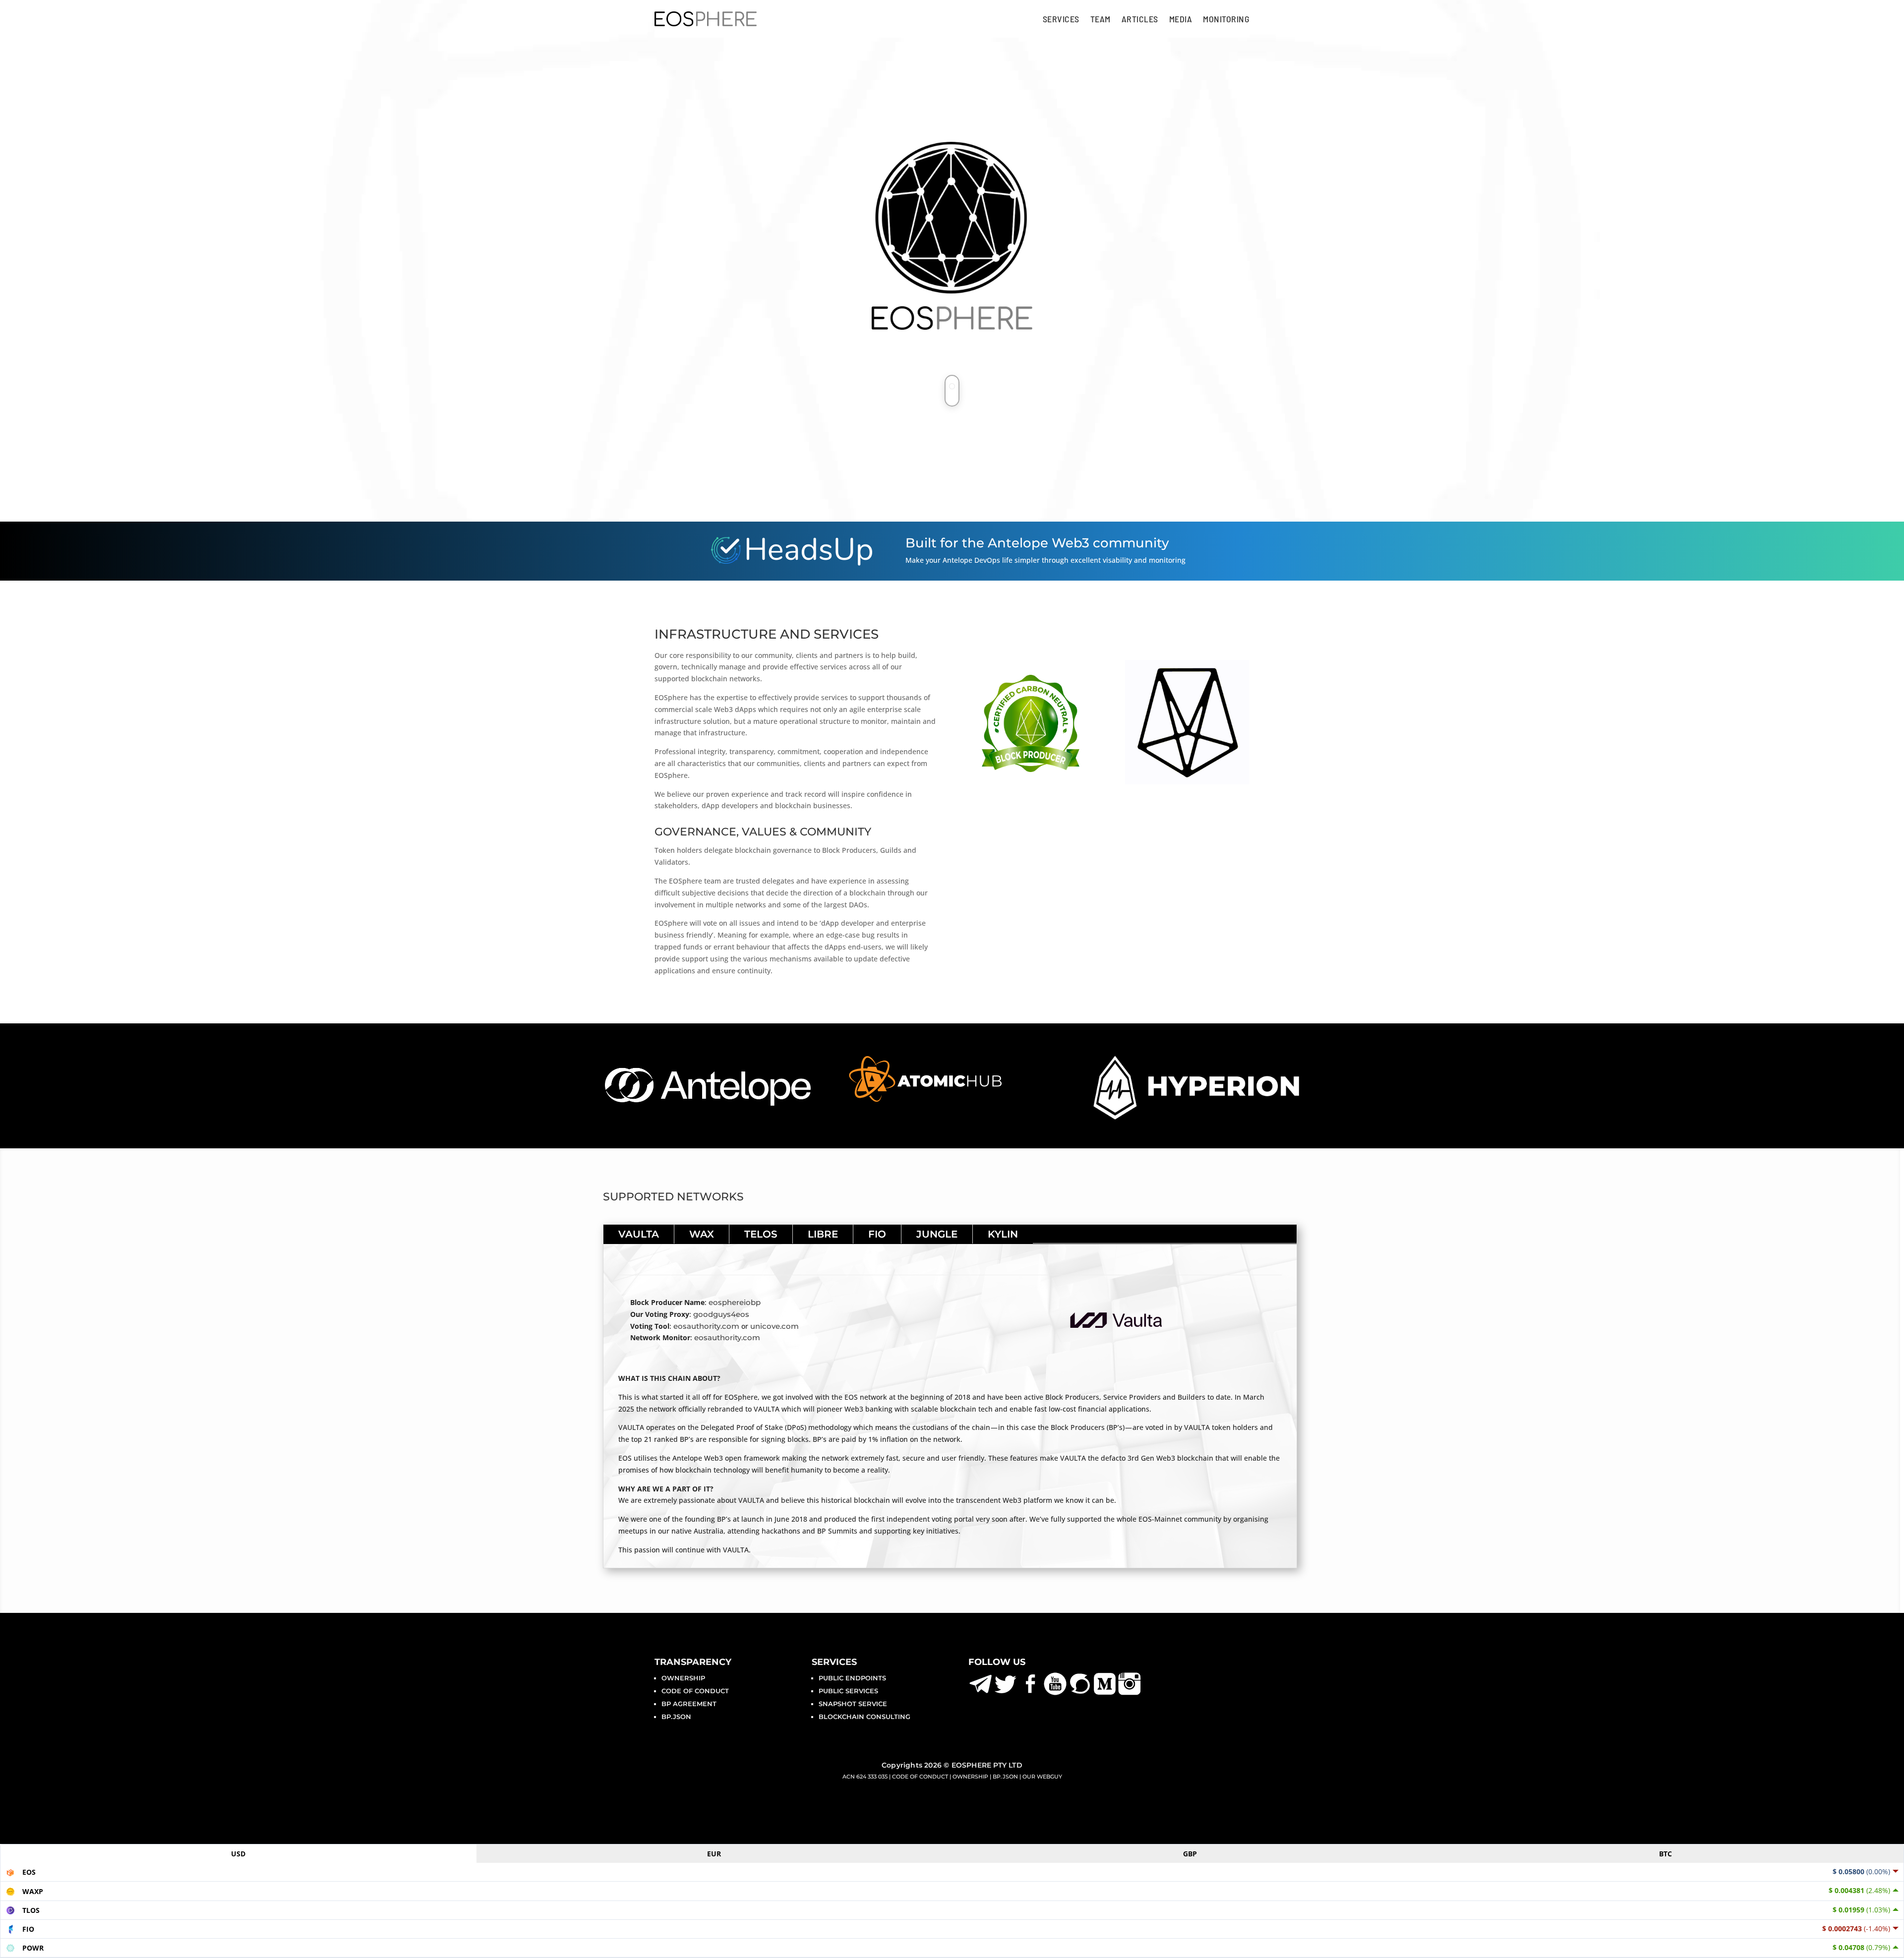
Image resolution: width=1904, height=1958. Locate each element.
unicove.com (774, 1326)
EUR (714, 1854)
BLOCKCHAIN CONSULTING (864, 1717)
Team (1101, 19)
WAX (702, 1234)
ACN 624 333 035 (865, 1777)
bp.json (676, 1717)
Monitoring (1226, 19)
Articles (1140, 19)
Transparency (693, 1662)
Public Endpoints (852, 1678)
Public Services (848, 1691)
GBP (1190, 1854)
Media (1181, 19)
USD (238, 1854)
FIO (877, 1234)
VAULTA (639, 1234)
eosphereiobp (735, 1302)
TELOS (761, 1234)
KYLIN (1003, 1234)
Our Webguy (1042, 1777)
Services (1061, 19)
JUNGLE (937, 1234)
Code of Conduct (695, 1691)
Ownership (683, 1678)
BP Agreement (689, 1704)
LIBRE (823, 1234)
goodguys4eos (721, 1314)
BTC (1666, 1854)
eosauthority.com (706, 1326)
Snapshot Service (853, 1704)
